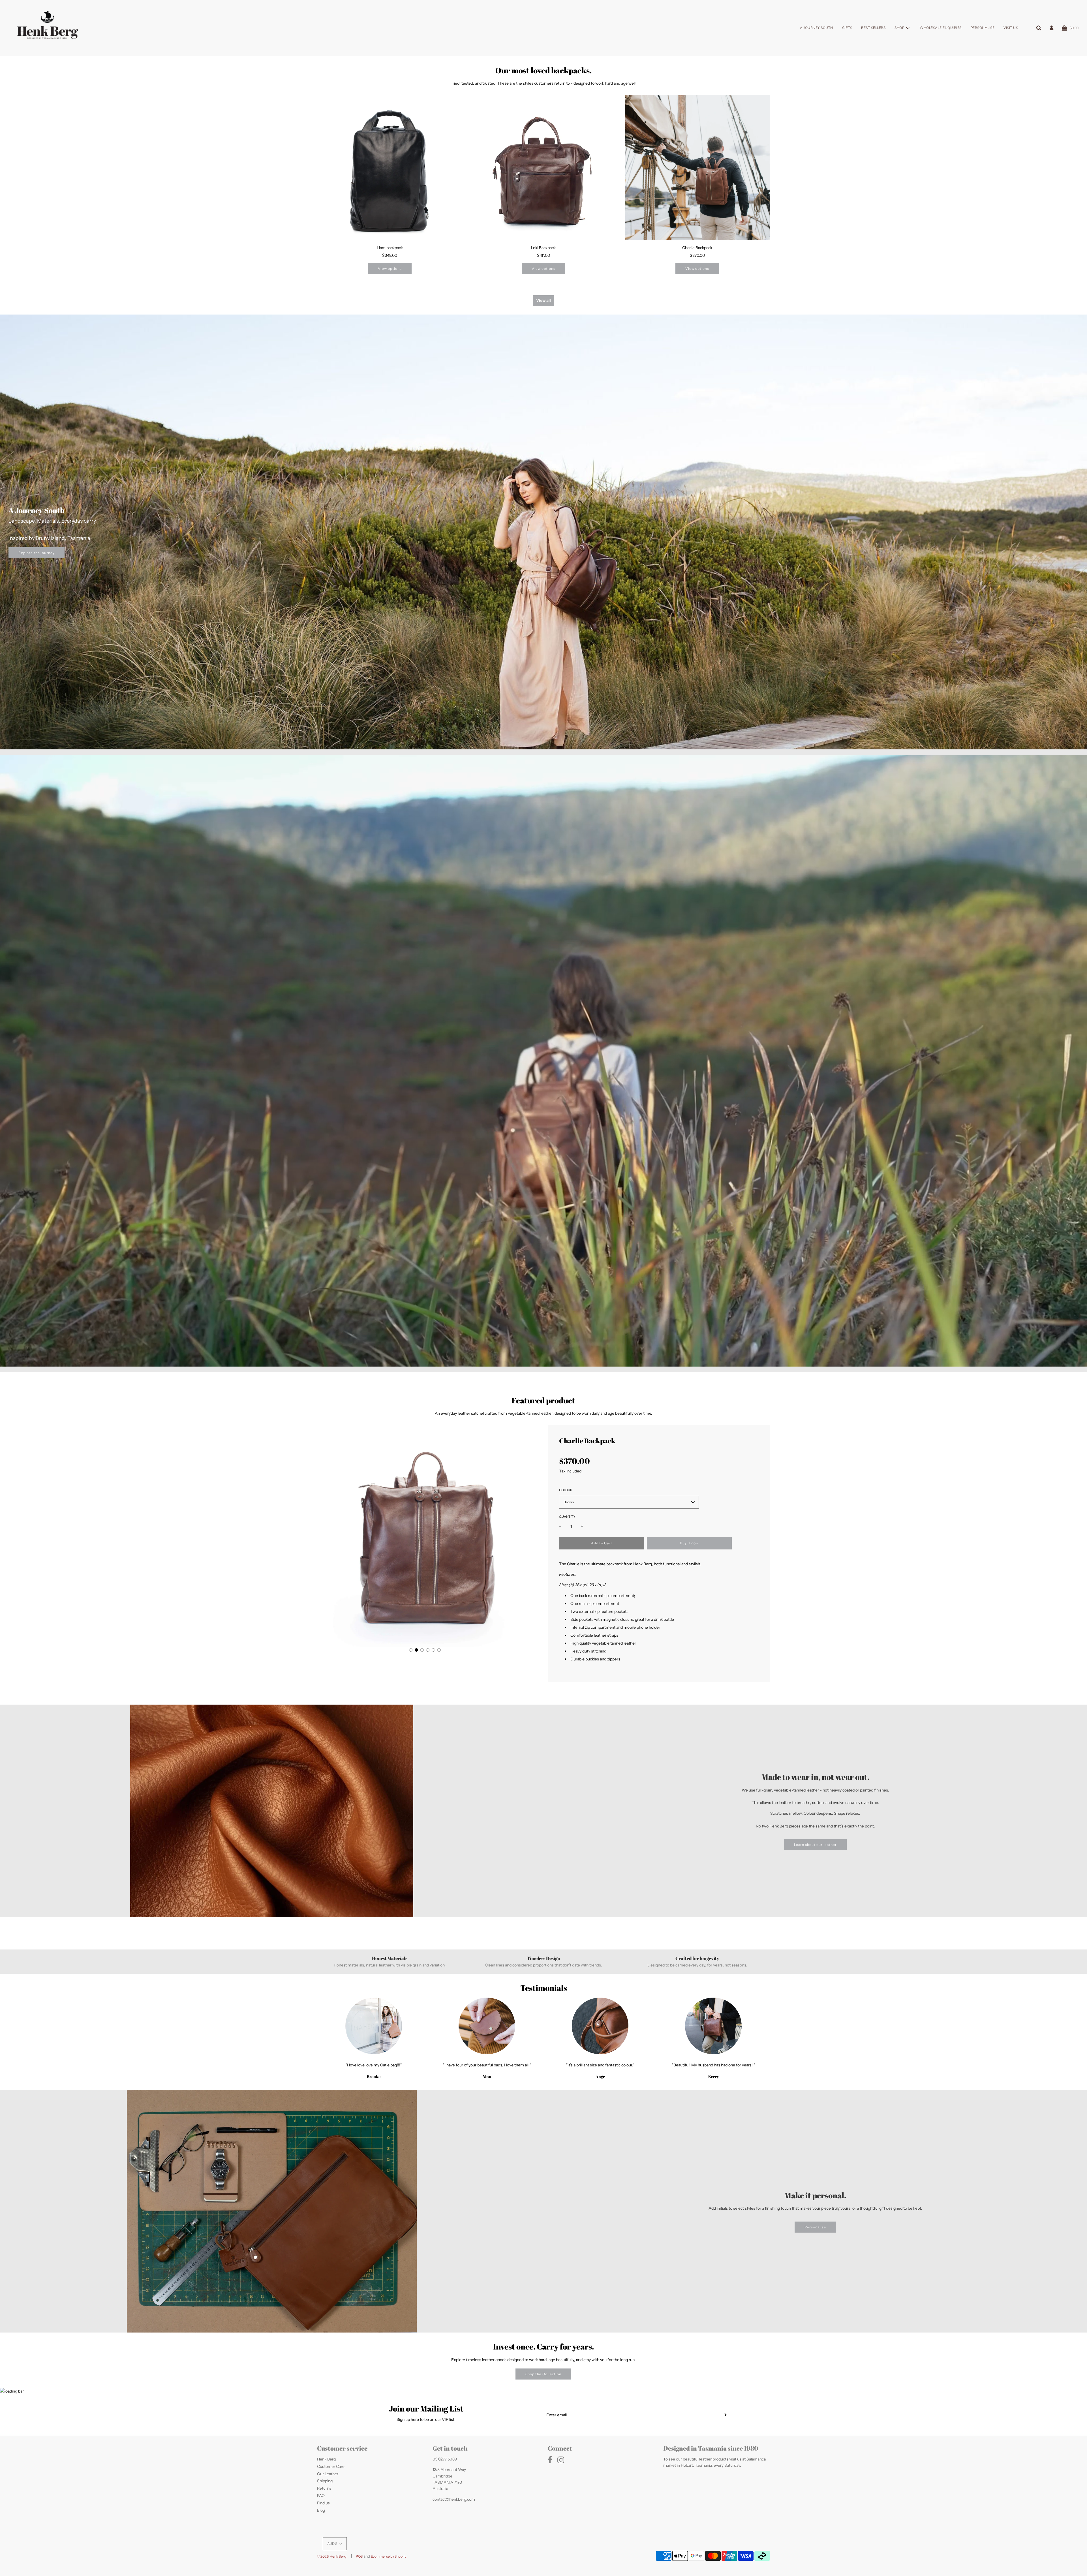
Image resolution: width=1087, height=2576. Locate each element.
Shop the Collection (543, 2374)
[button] (411, 1650)
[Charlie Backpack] (697, 168)
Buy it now (689, 1543)
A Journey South (817, 28)
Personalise (983, 28)
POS (359, 2556)
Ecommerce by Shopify (389, 2556)
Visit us (1011, 28)
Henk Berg (326, 2459)
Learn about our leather (815, 1845)
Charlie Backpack (697, 248)
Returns (324, 2488)
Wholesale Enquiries (941, 28)
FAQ (321, 2496)
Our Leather (328, 2474)
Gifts (847, 28)
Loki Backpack (543, 248)
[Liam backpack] (390, 168)
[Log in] (1051, 28)
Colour (566, 1490)
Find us (323, 2503)
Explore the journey (37, 552)
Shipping (325, 2481)
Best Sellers (873, 28)
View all (543, 300)
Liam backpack (390, 248)
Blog (321, 2510)
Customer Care (331, 2466)
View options (390, 269)
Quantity (567, 1517)
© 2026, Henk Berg (332, 2556)
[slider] (527, 1359)
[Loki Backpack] (543, 168)
